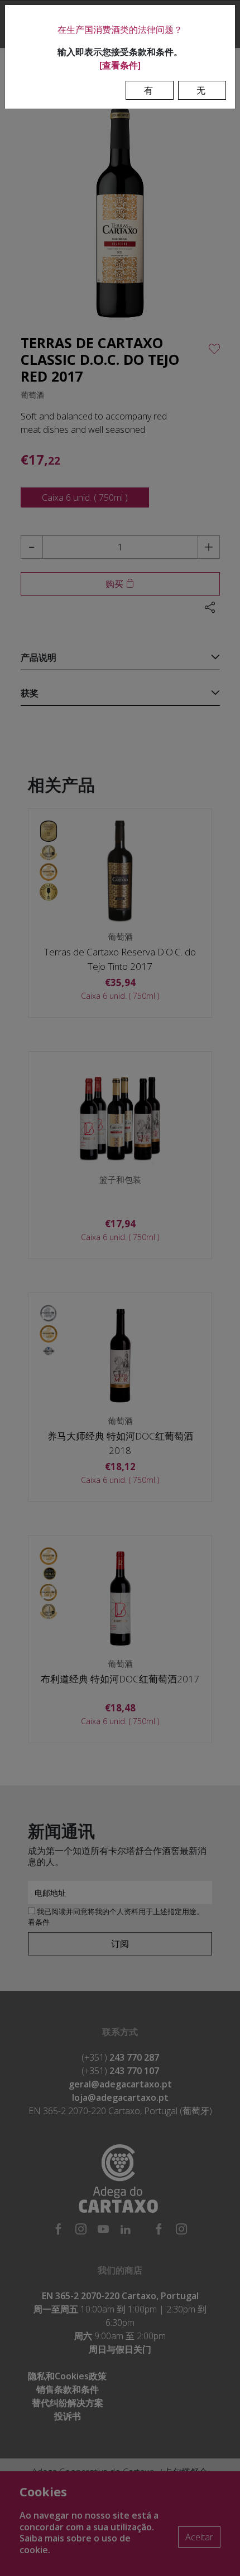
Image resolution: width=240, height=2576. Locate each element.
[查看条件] (120, 65)
